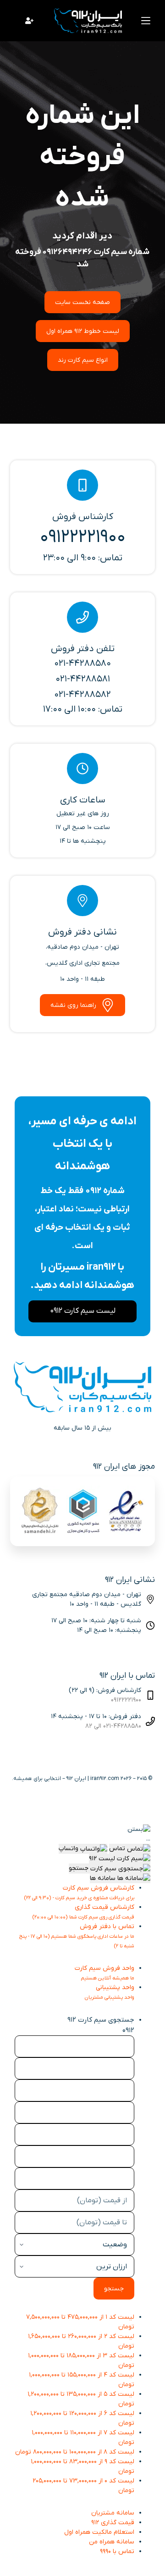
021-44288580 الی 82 (113, 1726)
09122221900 (126, 1700)
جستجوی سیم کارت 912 (101, 2020)
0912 (128, 2030)
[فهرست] (146, 21)
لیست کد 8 (75, 2452)
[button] (139, 1829)
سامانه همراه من (112, 2542)
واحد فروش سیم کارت (104, 1973)
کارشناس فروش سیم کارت (79, 1892)
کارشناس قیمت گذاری (83, 1912)
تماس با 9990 (117, 2551)
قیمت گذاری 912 (113, 2523)
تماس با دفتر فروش (77, 1936)
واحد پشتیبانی (110, 1992)
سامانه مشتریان (113, 2513)
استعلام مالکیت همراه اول (99, 2532)
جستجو (114, 2289)
